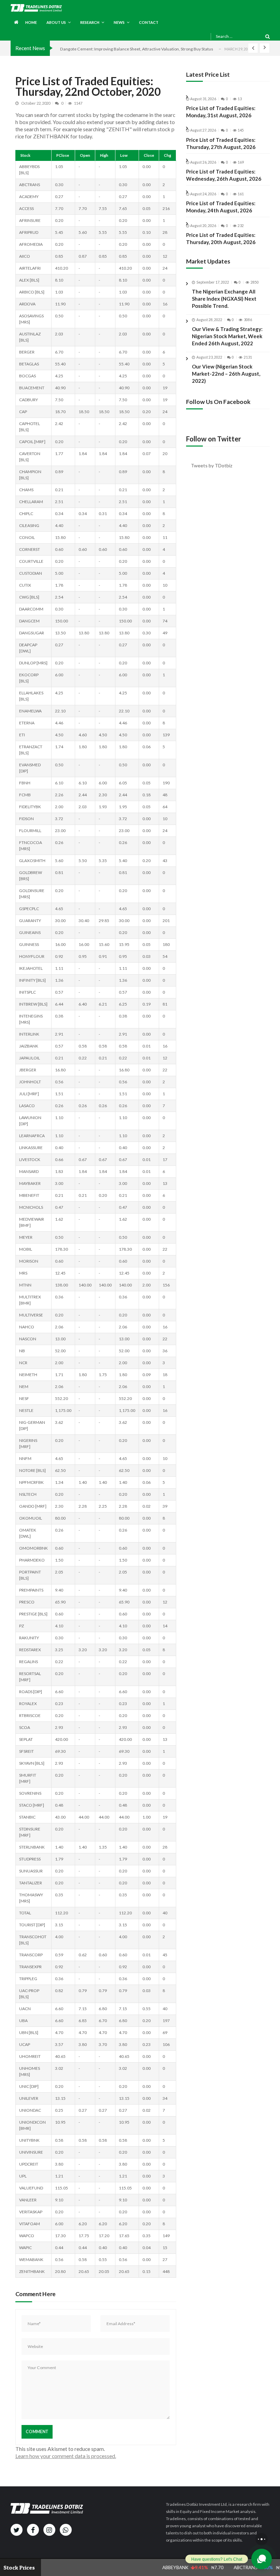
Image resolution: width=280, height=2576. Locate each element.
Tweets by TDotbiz (212, 465)
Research (90, 22)
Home (31, 22)
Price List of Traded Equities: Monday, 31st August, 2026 (221, 112)
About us (56, 22)
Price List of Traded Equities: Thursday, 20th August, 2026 (221, 238)
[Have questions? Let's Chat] (262, 2559)
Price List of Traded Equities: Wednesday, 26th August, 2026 (224, 175)
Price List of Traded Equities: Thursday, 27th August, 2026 (221, 143)
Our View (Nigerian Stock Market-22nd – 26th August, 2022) (226, 374)
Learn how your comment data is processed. (66, 2456)
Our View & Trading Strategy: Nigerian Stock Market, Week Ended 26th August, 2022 (227, 336)
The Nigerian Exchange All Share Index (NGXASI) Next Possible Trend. (224, 299)
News (119, 22)
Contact (149, 22)
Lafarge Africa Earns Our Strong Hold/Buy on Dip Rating (112, 49)
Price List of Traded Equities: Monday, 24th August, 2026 (221, 207)
